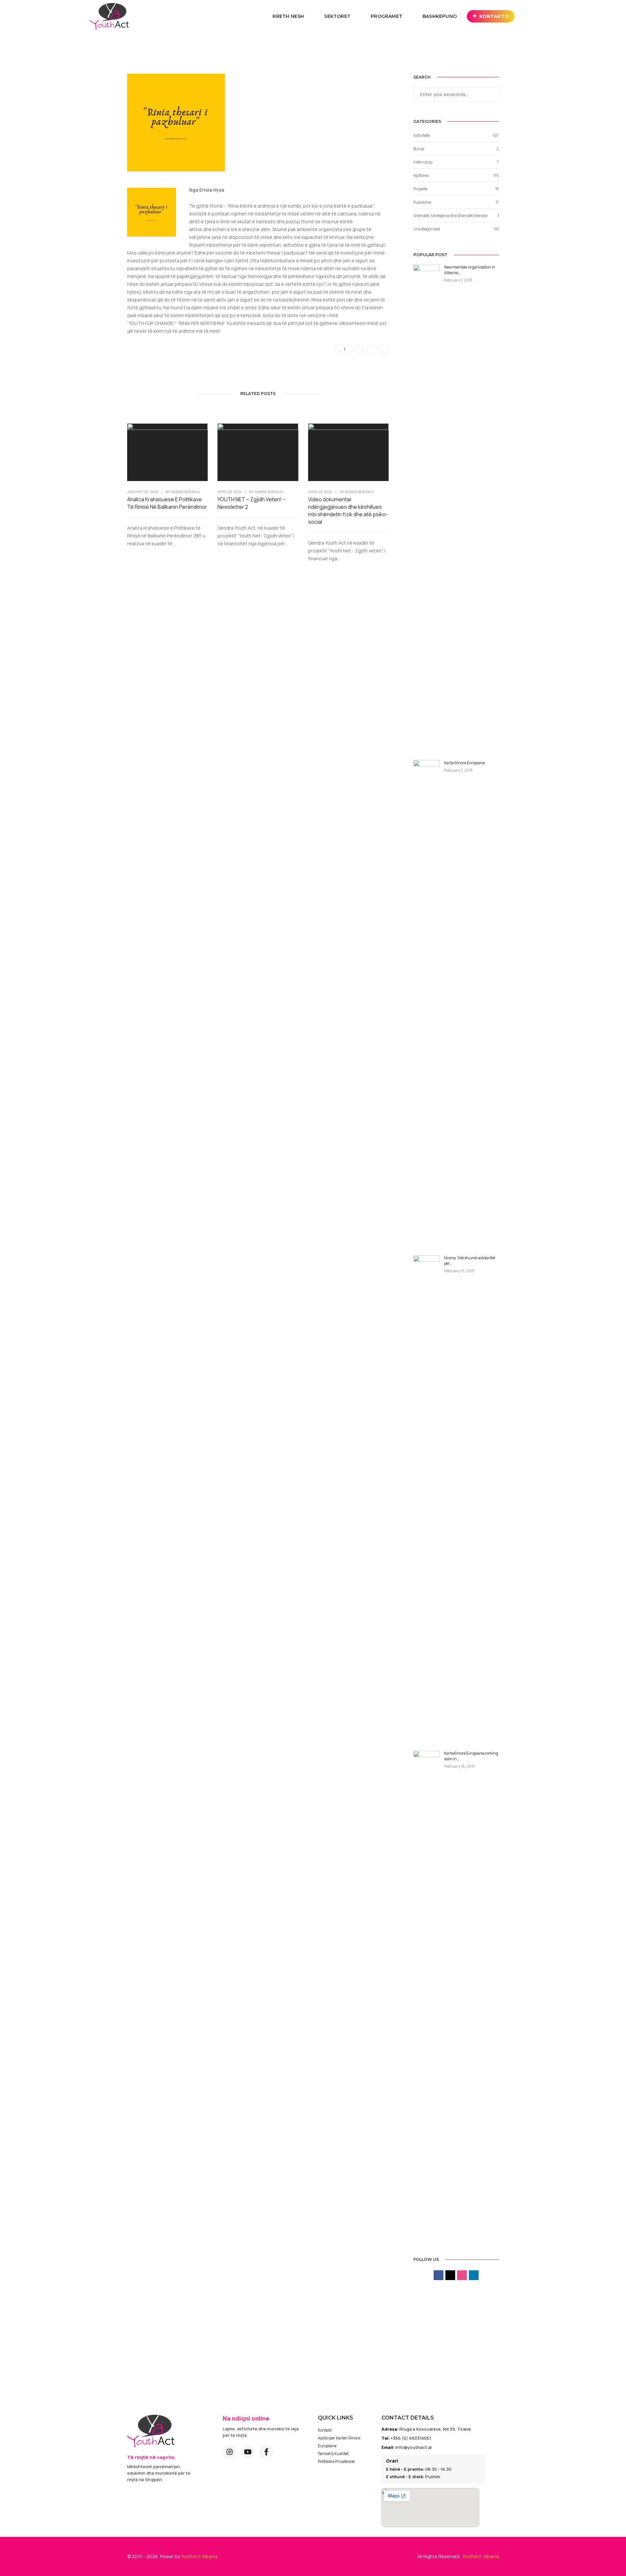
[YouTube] (248, 2452)
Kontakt (325, 2430)
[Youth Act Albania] (151, 2431)
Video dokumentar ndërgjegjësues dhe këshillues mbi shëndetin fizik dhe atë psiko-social (348, 511)
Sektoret (337, 16)
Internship (423, 162)
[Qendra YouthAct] (109, 16)
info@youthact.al (414, 2447)
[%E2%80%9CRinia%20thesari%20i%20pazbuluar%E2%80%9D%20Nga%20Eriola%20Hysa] (359, 349)
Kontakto (494, 16)
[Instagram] (230, 2452)
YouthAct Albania (199, 2556)
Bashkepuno (440, 16)
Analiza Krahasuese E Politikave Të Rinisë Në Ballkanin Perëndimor (167, 503)
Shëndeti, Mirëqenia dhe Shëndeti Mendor (451, 216)
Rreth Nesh (288, 16)
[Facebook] (266, 2452)
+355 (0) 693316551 (411, 2438)
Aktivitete (422, 135)
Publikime (422, 202)
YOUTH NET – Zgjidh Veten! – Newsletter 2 (252, 503)
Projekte (420, 189)
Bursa (419, 149)
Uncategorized (427, 229)
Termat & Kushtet (333, 2454)
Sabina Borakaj (185, 492)
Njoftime (421, 176)
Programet (387, 16)
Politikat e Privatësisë (336, 2461)
